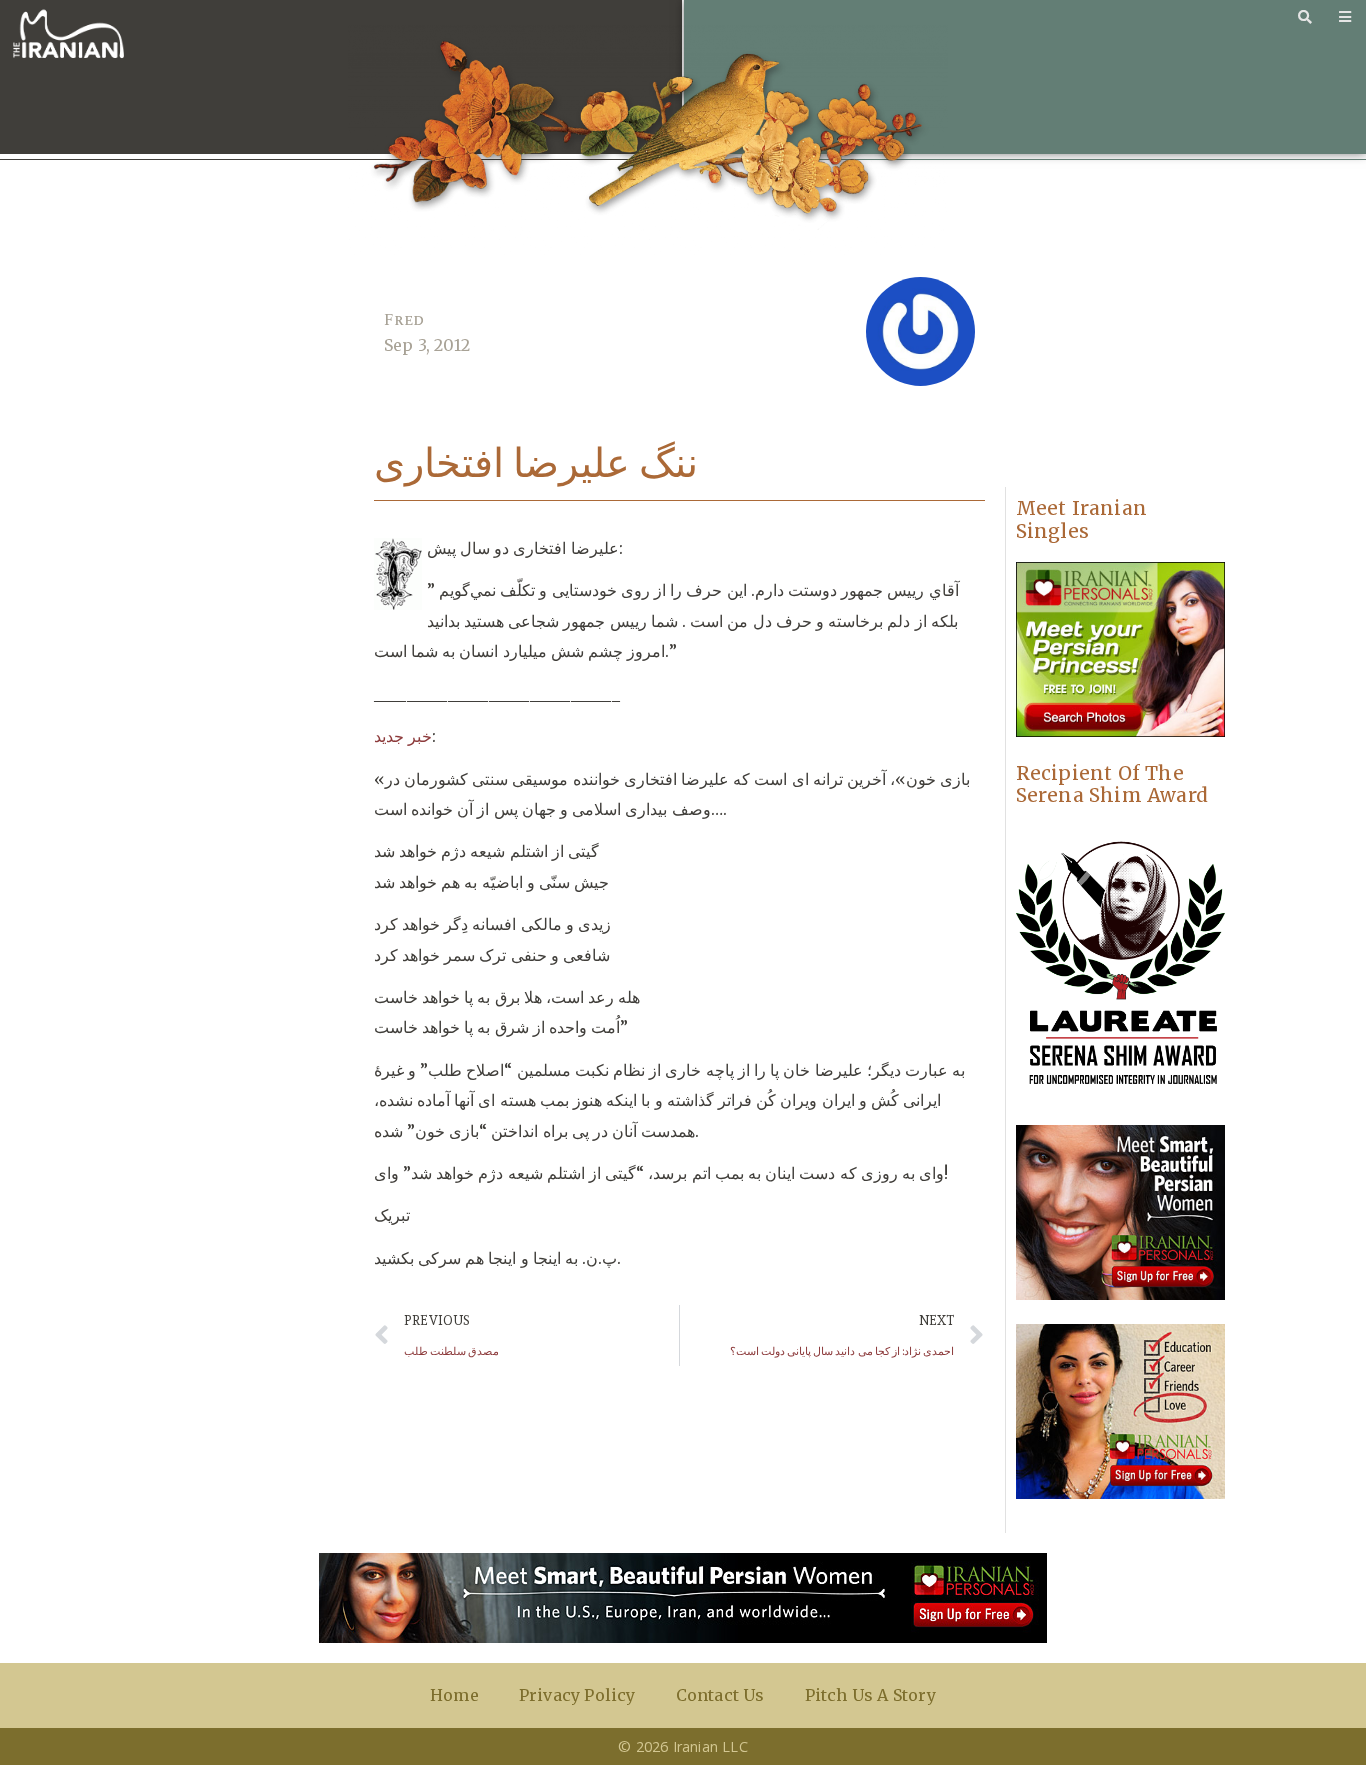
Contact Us (720, 1695)
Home (454, 1695)
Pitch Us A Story (870, 1695)
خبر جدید (403, 736)
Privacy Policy (577, 1695)
